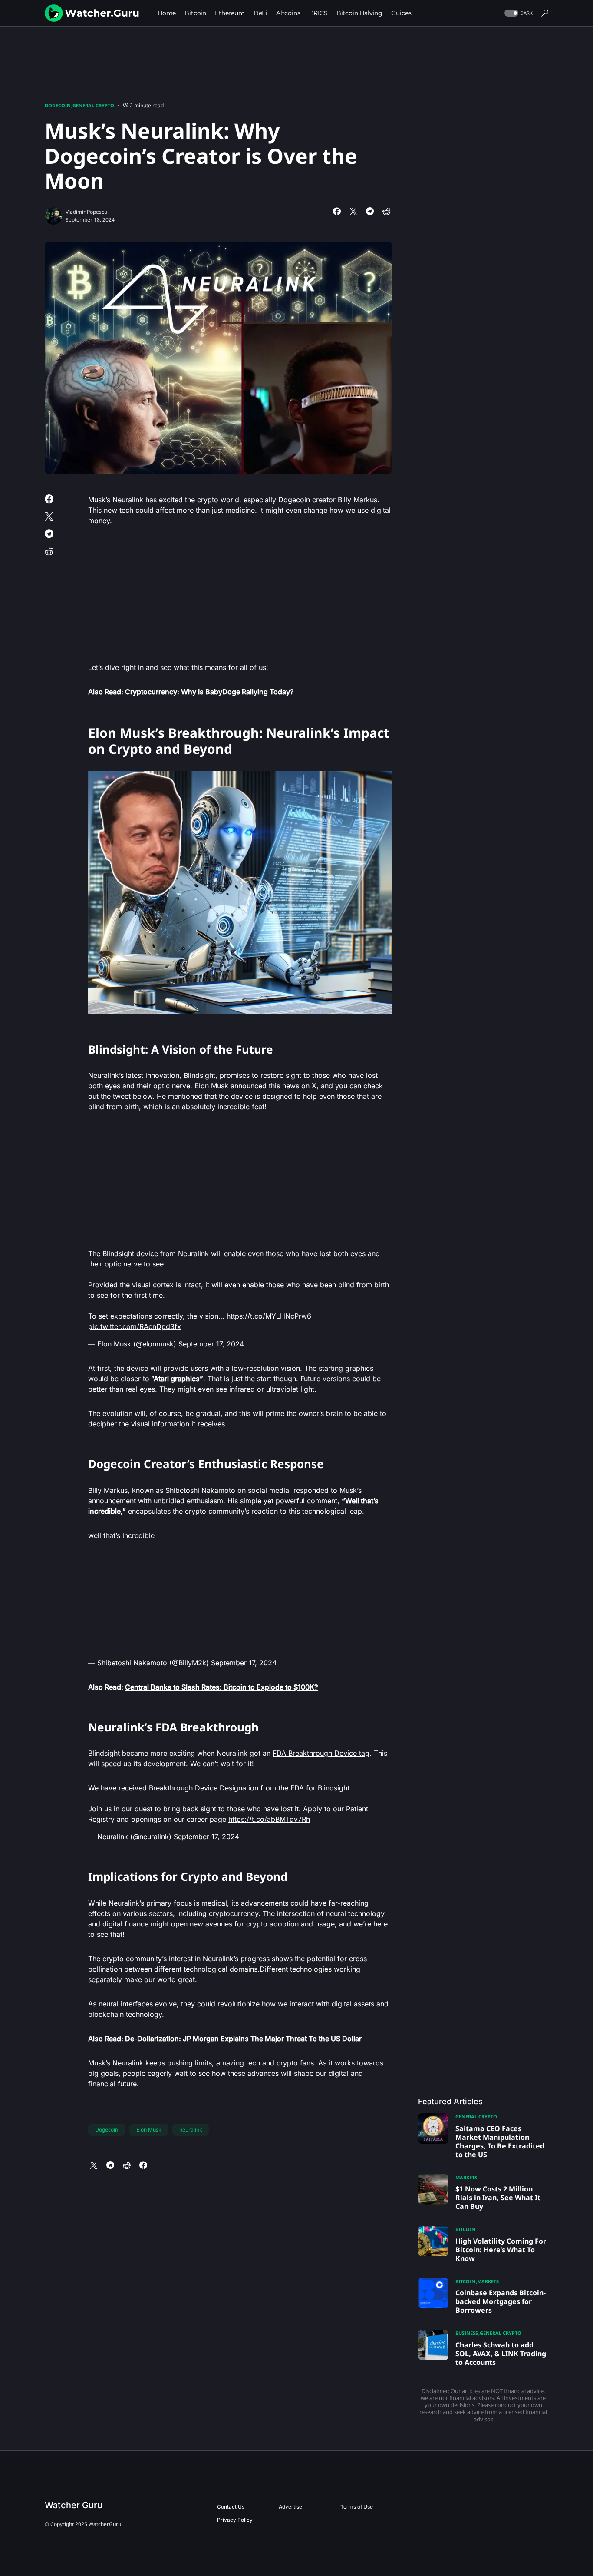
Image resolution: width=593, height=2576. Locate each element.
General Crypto (93, 105)
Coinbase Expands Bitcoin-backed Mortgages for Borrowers (501, 2301)
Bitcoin (465, 2229)
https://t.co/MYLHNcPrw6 (269, 1316)
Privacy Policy (235, 2520)
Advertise (290, 2507)
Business (467, 2333)
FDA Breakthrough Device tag (321, 1753)
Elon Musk (149, 2130)
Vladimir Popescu (86, 212)
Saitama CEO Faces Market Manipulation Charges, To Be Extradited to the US (500, 2142)
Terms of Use (357, 2507)
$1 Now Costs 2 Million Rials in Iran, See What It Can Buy (498, 2198)
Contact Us (231, 2507)
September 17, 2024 (211, 1344)
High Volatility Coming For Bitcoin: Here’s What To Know (501, 2250)
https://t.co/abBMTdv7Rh (269, 1819)
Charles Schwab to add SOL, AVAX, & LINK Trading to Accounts (501, 2354)
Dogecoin (58, 105)
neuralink (191, 2130)
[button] (518, 13)
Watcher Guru (74, 2505)
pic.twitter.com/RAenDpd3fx (135, 1326)
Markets (466, 2177)
